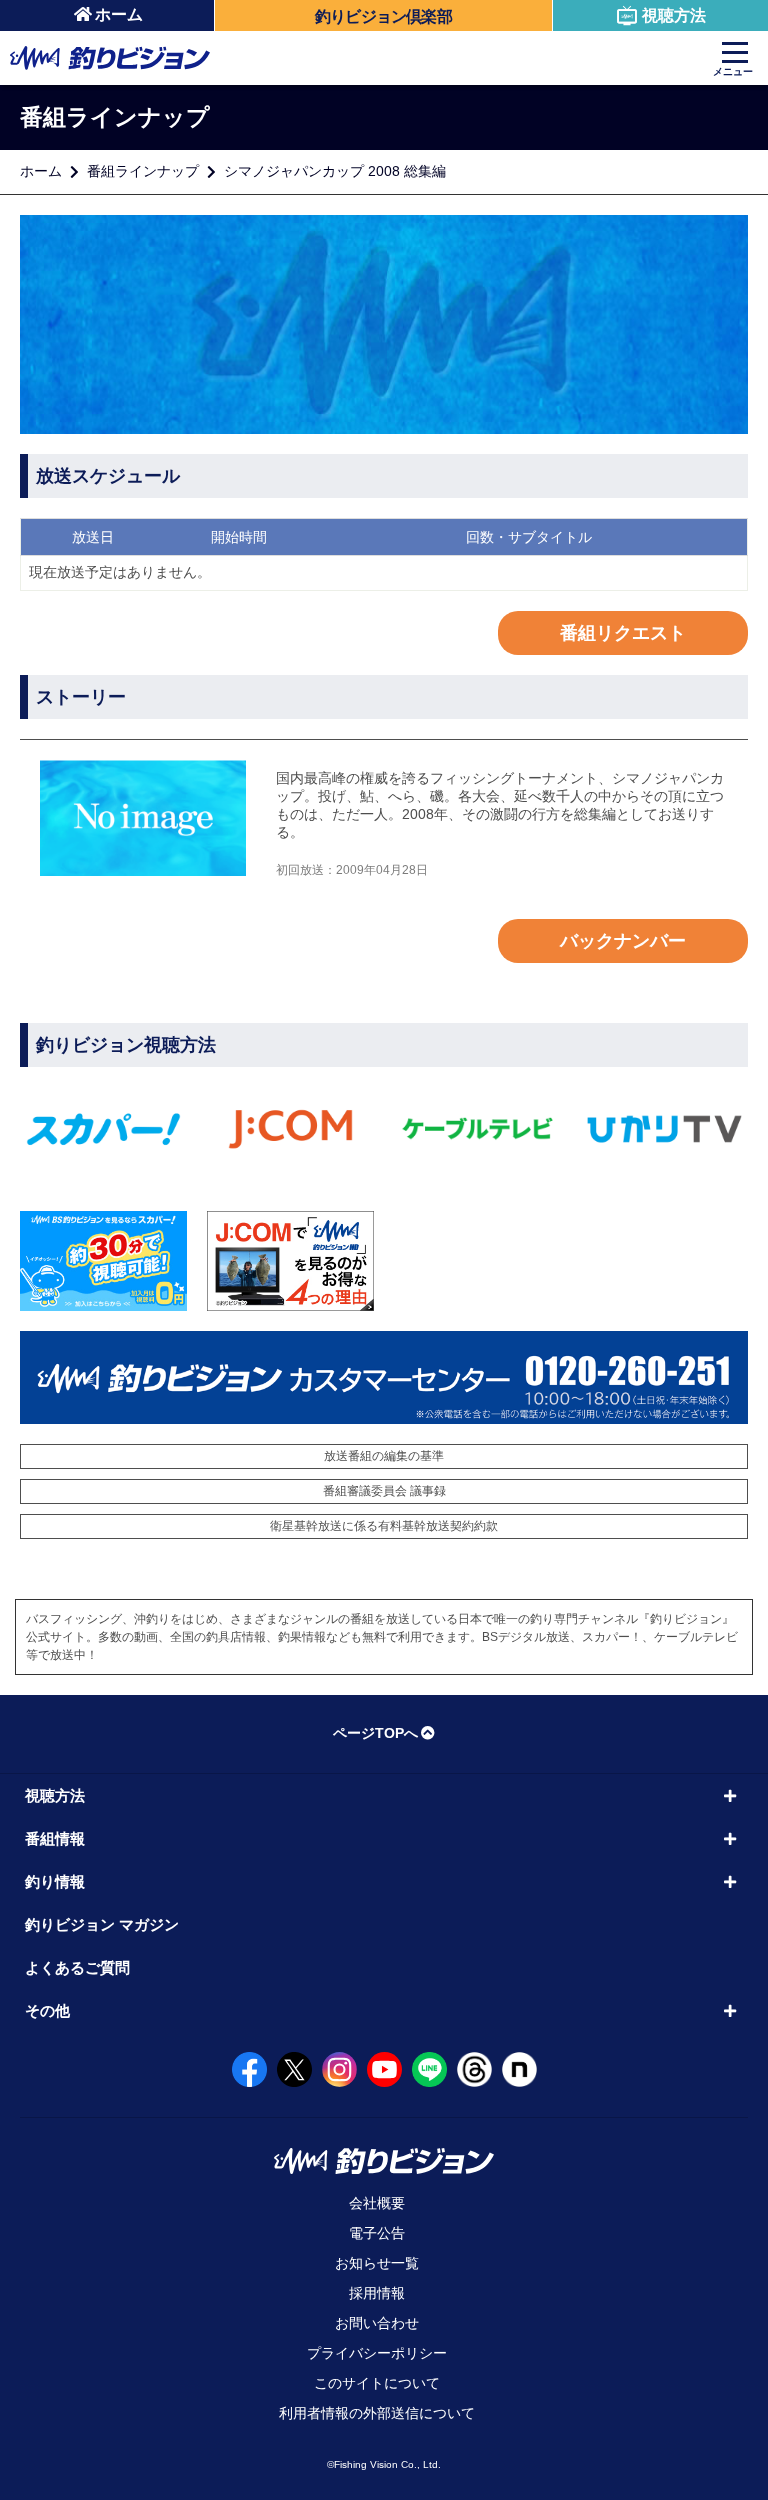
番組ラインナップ (143, 171)
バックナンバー (623, 941)
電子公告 (377, 2233)
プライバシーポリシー (377, 2353)
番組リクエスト (623, 633)
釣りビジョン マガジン (102, 1924)
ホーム (119, 14)
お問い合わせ (377, 2323)
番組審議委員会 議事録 (384, 1491)
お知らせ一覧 (377, 2263)
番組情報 (55, 1838)
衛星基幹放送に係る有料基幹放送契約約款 (384, 1526)
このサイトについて (377, 2383)
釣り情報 (55, 1881)
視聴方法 (674, 15)
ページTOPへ (375, 1733)
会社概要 (377, 2203)
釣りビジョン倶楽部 (383, 16)
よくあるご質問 (77, 1967)
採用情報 (377, 2293)
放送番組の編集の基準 (384, 1456)
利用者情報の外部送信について (377, 2413)
